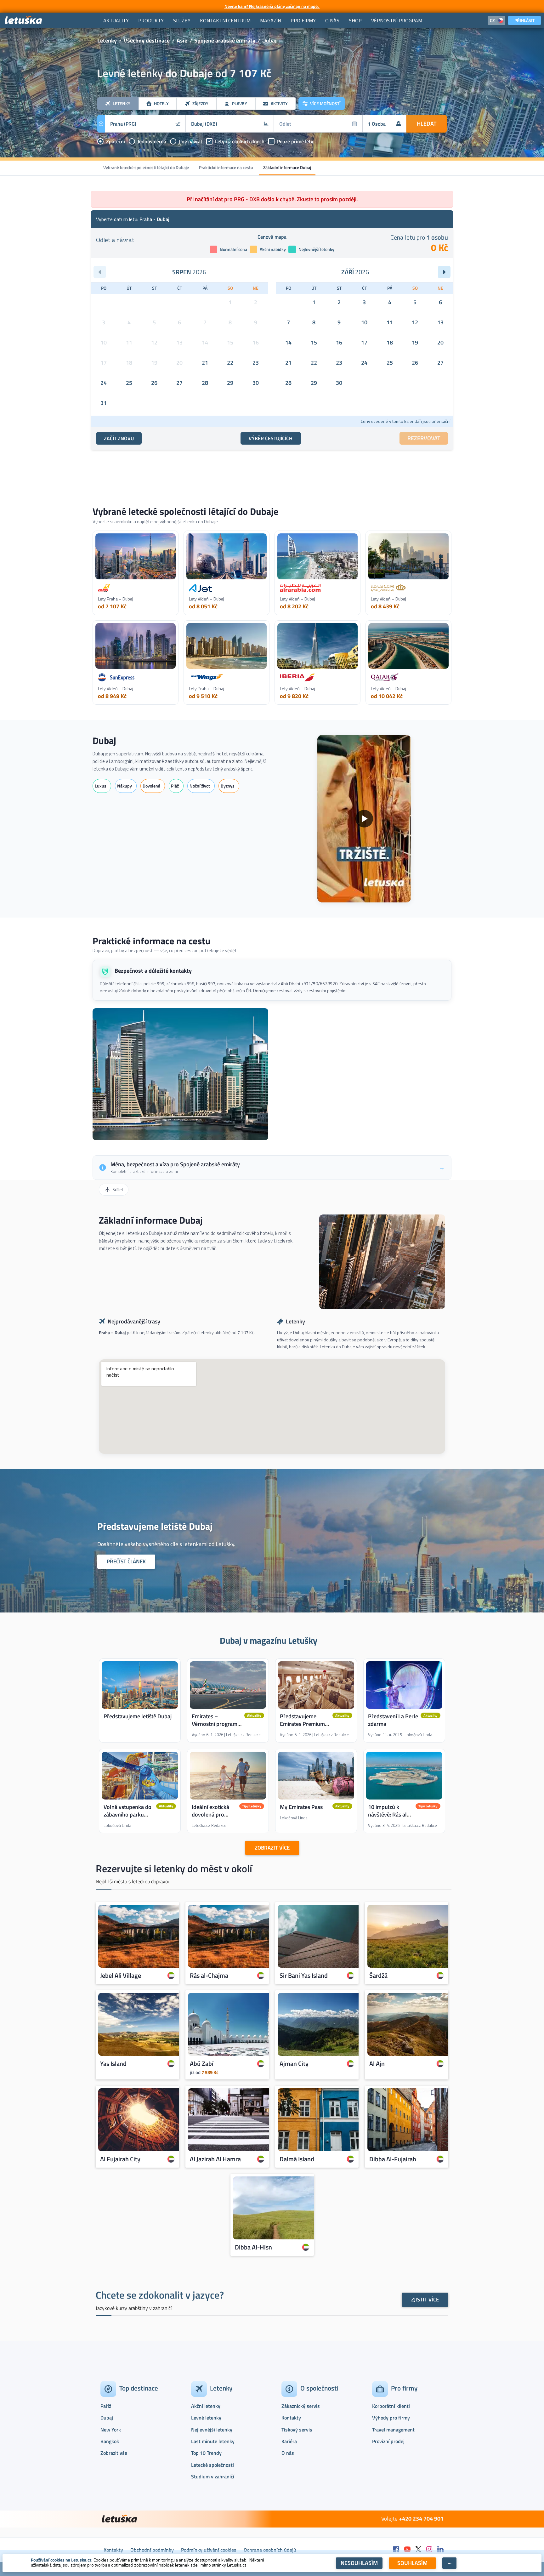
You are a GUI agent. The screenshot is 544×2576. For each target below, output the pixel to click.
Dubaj (104, 741)
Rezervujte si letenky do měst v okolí (174, 1868)
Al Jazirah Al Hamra (215, 2159)
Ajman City (294, 2063)
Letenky (107, 40)
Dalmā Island (297, 2159)
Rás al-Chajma (209, 1975)
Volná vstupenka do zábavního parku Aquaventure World (127, 1814)
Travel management (393, 2430)
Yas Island (113, 2063)
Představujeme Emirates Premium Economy (302, 1724)
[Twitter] (418, 2550)
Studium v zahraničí (213, 2476)
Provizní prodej (388, 2441)
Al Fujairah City (120, 2159)
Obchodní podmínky (152, 2550)
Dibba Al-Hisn (253, 2247)
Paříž (106, 2406)
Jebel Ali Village (121, 1975)
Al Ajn (377, 2063)
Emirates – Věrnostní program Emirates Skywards (215, 1724)
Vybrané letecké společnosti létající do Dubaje (146, 167)
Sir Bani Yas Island (304, 1975)
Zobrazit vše (114, 2453)
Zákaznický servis (301, 2406)
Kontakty (291, 2418)
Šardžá (378, 1975)
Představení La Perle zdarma (393, 1720)
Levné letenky (206, 2418)
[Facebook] (396, 2550)
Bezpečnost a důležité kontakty (153, 971)
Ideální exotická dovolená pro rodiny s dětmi (210, 1814)
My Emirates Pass (301, 1807)
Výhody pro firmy (391, 2418)
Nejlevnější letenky (212, 2430)
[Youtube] (407, 2550)
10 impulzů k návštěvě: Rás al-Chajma (389, 1814)
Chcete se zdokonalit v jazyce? (160, 2295)
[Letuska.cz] (24, 20)
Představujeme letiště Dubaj (138, 1716)
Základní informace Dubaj (287, 167)
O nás (288, 2453)
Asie (182, 40)
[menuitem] (116, 20)
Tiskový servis (297, 2430)
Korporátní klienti (391, 2406)
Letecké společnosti (212, 2465)
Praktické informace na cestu (226, 167)
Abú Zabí (202, 2063)
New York (111, 2430)
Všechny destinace (147, 40)
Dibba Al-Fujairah (393, 2159)
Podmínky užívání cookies (209, 2550)
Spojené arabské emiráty (225, 40)
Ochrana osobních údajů (270, 2550)
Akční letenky (206, 2406)
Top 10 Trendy (206, 2453)
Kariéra (289, 2441)
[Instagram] (429, 2550)
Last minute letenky (213, 2441)
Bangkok (110, 2441)
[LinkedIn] (440, 2550)
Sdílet (118, 1189)
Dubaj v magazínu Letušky (269, 1640)
